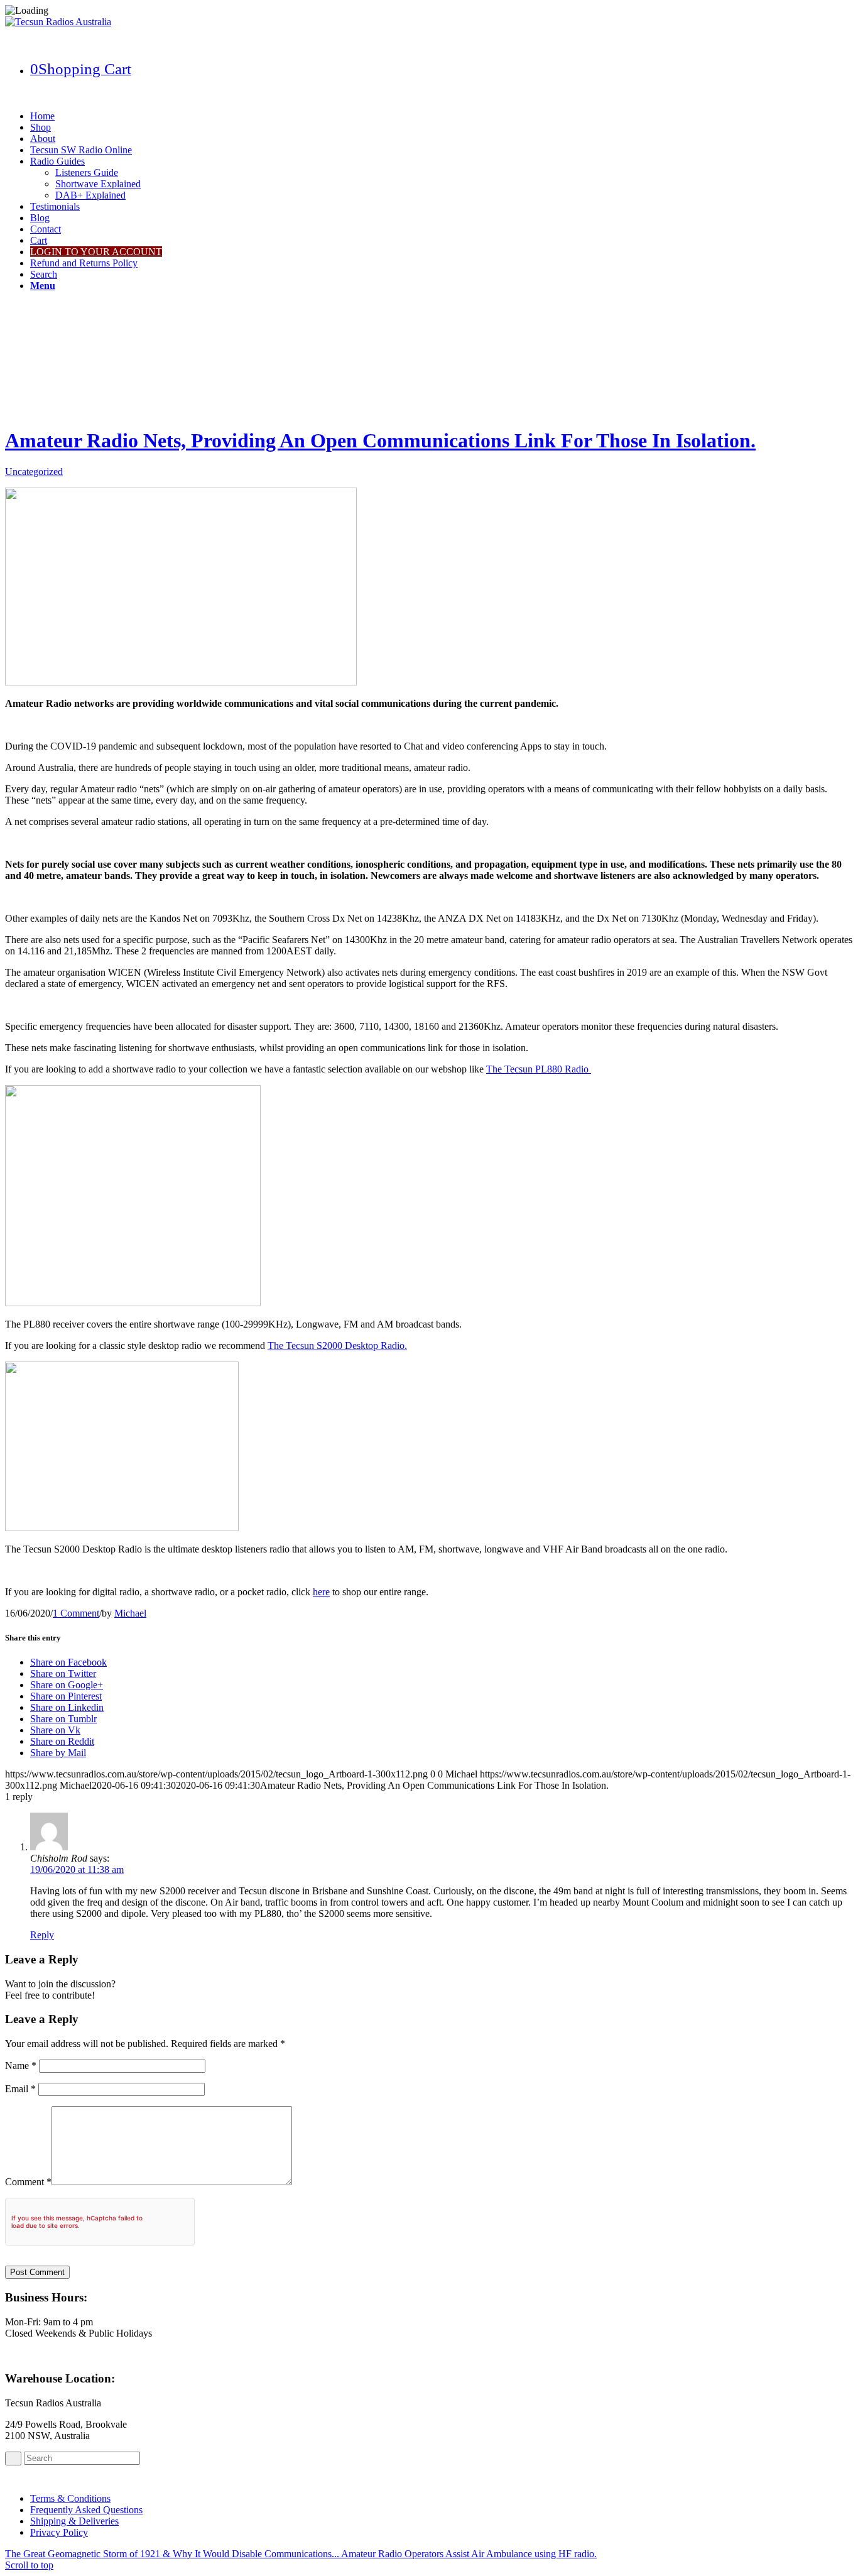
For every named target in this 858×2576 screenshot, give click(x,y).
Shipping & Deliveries (74, 2521)
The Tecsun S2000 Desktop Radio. (337, 1345)
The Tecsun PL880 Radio (539, 1069)
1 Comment (76, 1613)
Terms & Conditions (70, 2498)
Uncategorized (34, 472)
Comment (28, 2182)
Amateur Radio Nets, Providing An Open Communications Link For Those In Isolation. (380, 440)
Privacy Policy (59, 2532)
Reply (42, 1935)
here (321, 1592)
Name (21, 2066)
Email (20, 2089)
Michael (130, 1613)
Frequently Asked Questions (86, 2510)
